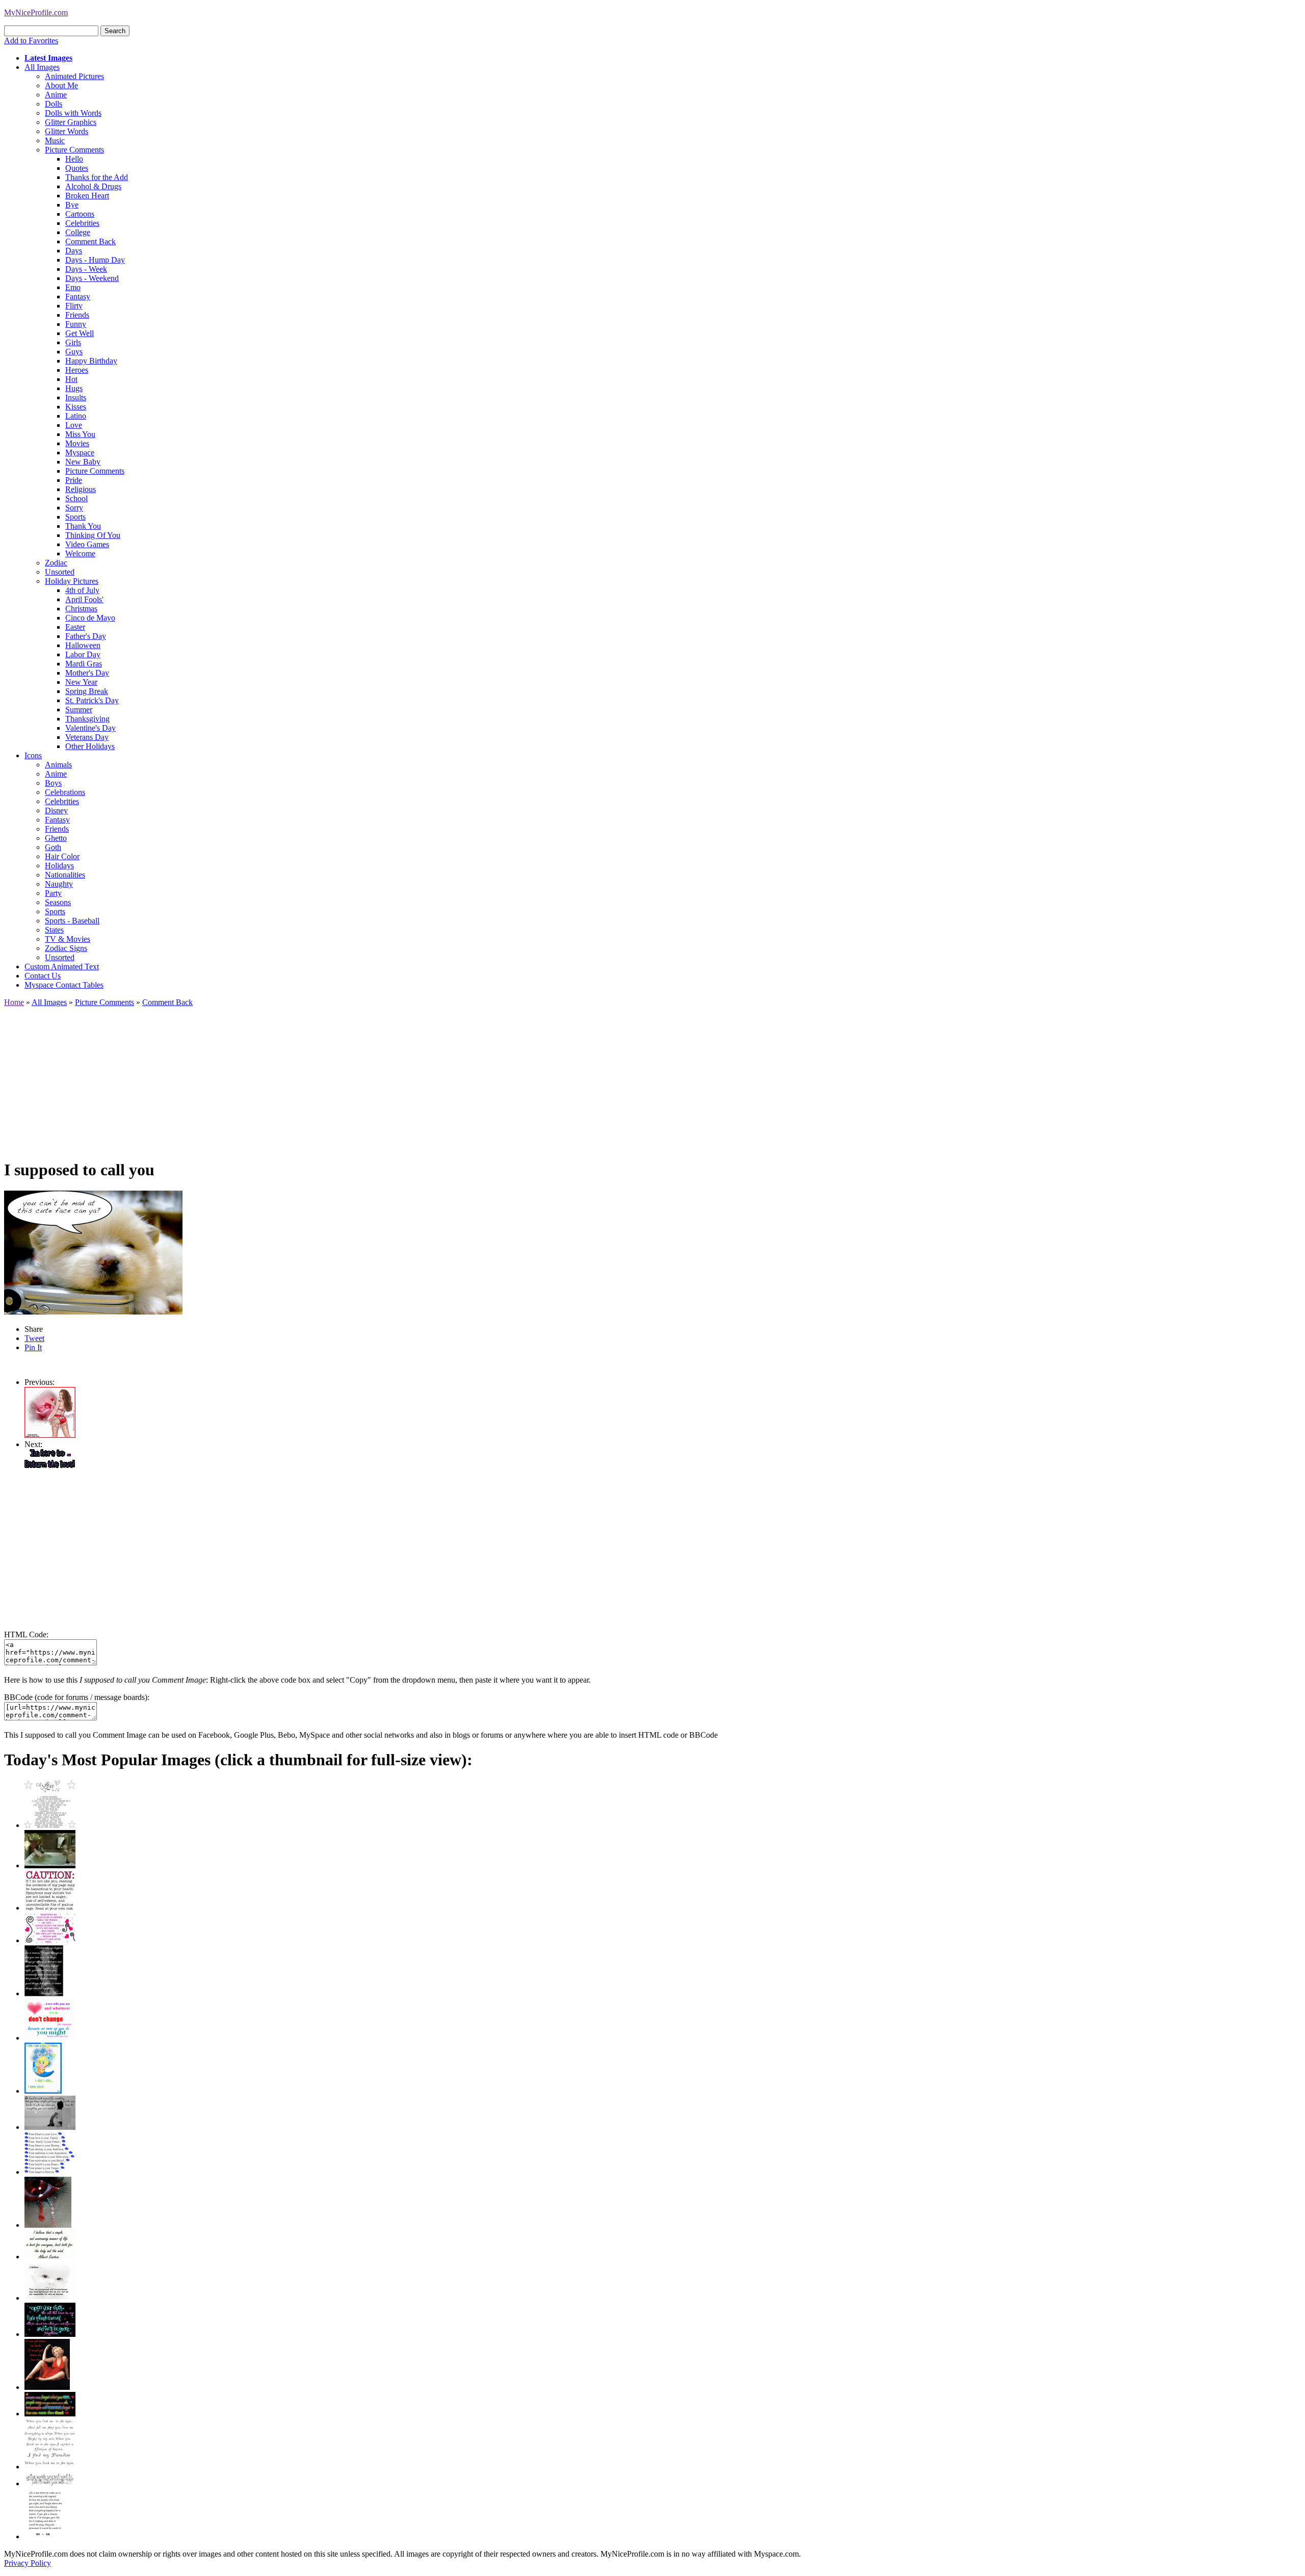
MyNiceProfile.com (36, 12)
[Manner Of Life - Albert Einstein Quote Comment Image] (50, 2257)
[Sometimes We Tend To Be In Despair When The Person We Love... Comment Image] (50, 1940)
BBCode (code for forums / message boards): (77, 1697)
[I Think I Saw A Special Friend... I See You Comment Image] (43, 2091)
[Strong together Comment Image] (50, 2334)
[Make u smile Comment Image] (50, 2483)
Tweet (34, 1338)
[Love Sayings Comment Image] (50, 1825)
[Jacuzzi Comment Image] (50, 1865)
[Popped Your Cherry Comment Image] (50, 1435)
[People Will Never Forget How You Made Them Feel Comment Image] (50, 2414)
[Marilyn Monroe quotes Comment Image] (47, 2387)
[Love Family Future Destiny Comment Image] (50, 2172)
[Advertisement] (310, 1078)
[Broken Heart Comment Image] (48, 2225)
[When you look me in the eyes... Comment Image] (50, 2467)
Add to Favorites (31, 41)
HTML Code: (26, 1634)
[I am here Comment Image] (50, 1465)
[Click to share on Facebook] (93, 1253)
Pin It (33, 1347)
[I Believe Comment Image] (50, 2298)
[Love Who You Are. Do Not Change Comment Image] (50, 2038)
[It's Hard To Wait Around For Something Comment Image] (50, 2127)
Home (14, 1002)
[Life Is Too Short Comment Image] (45, 2536)
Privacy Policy (28, 2563)
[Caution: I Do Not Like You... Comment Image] (50, 1908)
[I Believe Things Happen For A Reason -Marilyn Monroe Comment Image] (44, 1993)
